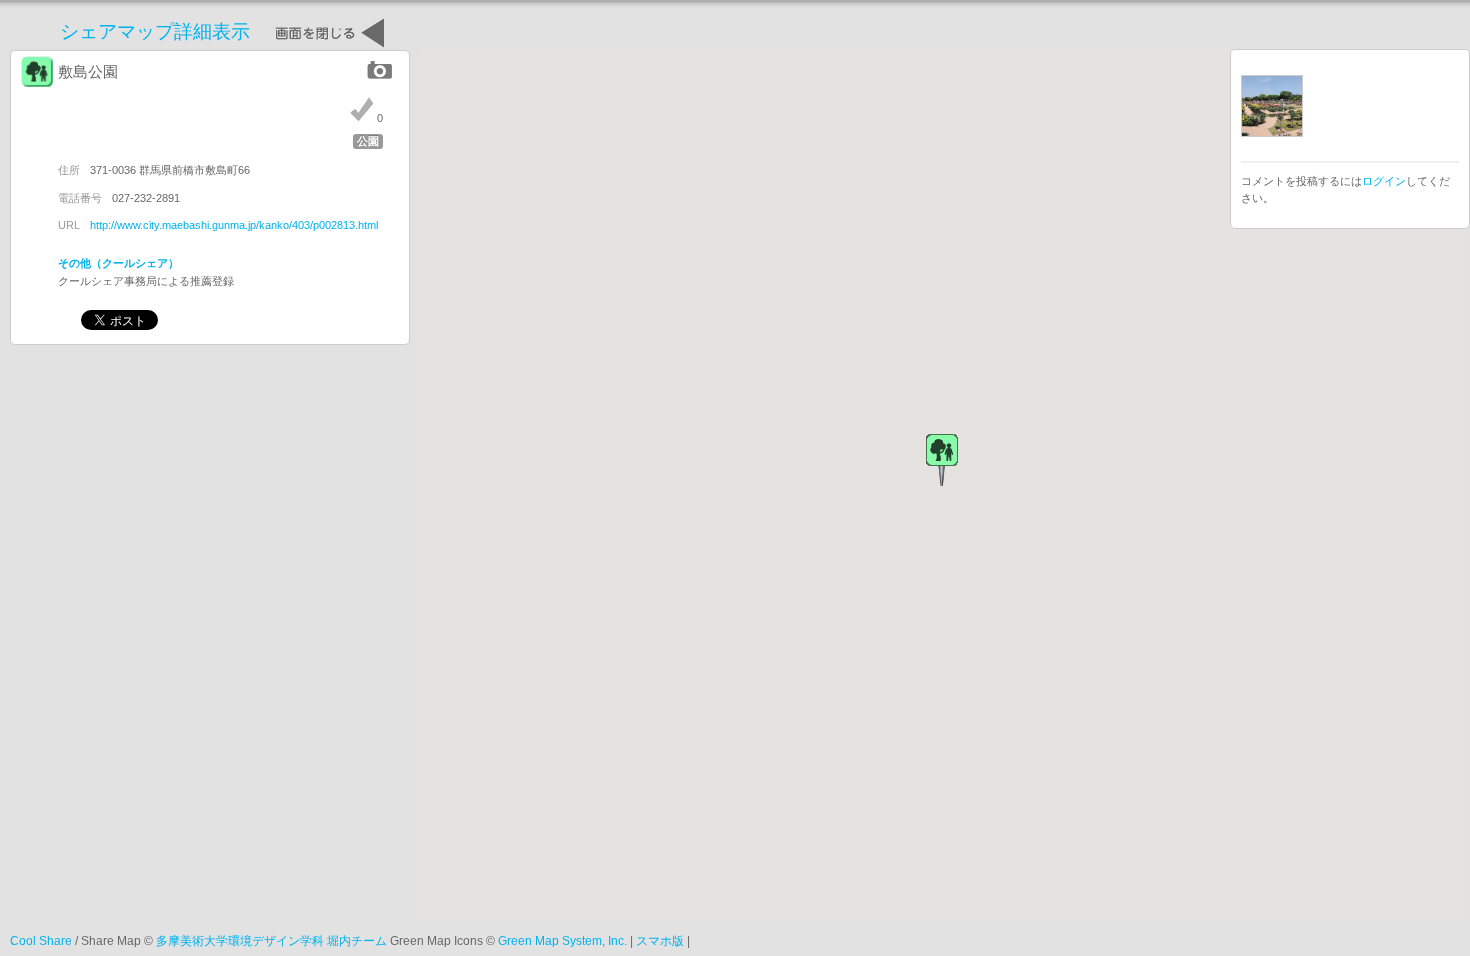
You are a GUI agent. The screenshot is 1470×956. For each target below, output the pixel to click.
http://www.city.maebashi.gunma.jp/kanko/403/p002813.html (234, 225)
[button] (942, 460)
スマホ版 (660, 941)
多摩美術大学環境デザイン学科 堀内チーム (271, 941)
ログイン (1384, 181)
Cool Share (41, 941)
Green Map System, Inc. (562, 941)
